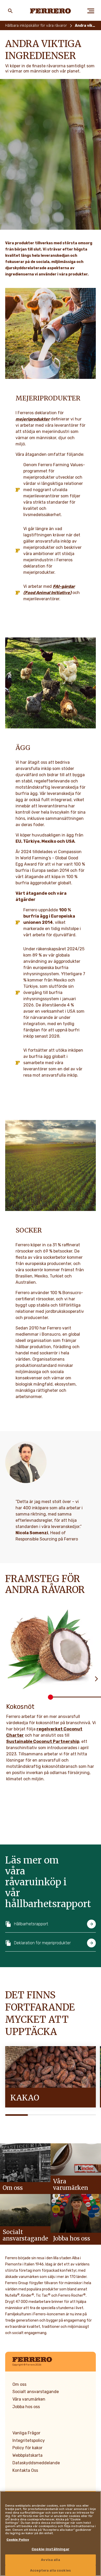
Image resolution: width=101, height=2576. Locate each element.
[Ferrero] (51, 11)
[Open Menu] (91, 11)
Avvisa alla (50, 2560)
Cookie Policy (18, 2540)
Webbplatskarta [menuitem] (27, 2455)
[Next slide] (96, 1678)
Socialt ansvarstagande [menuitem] (36, 2392)
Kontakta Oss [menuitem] (25, 2470)
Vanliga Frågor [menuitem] (26, 2433)
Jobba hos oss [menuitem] (26, 2407)
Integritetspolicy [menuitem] (29, 2440)
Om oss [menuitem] (19, 2384)
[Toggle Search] (10, 11)
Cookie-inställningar (51, 2549)
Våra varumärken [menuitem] (29, 2399)
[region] (51, 2534)
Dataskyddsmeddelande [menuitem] (36, 2463)
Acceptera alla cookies (51, 2570)
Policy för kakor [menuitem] (27, 2448)
